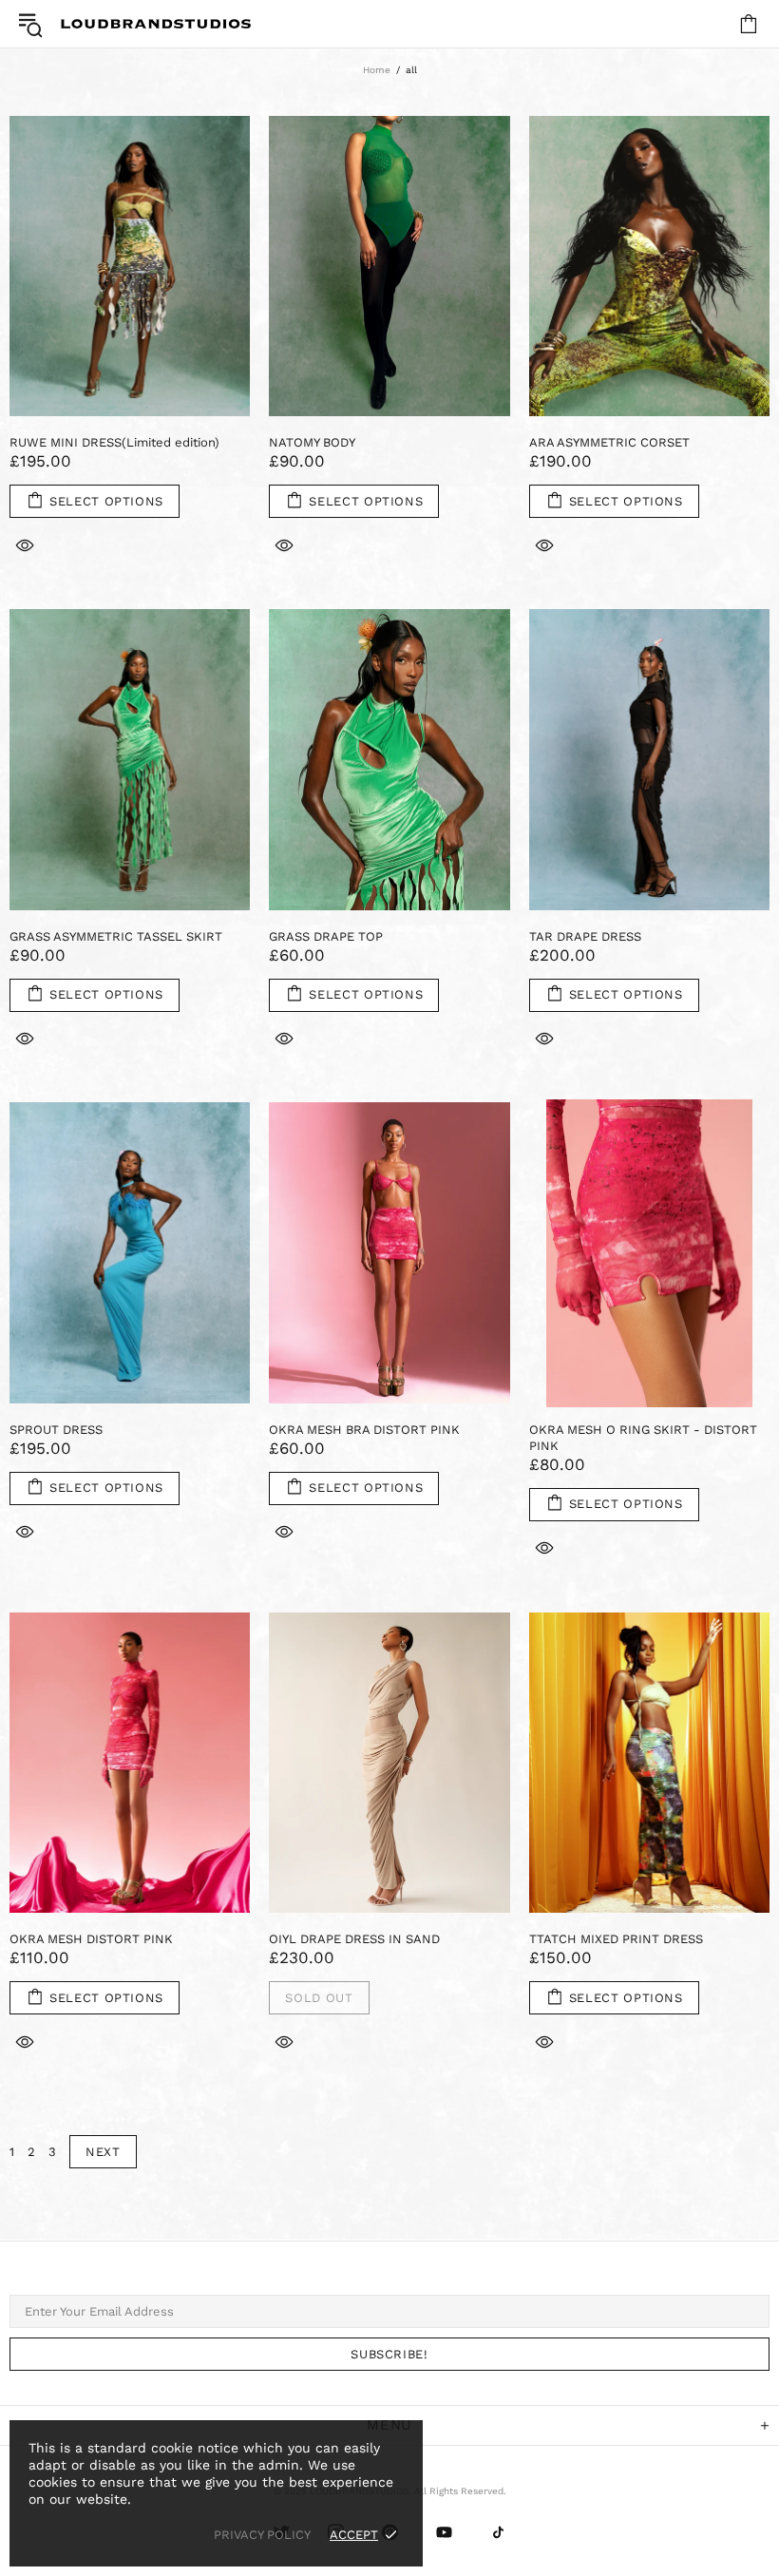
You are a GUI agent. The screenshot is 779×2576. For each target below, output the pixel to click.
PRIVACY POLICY (262, 2535)
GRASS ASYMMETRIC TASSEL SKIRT (116, 936)
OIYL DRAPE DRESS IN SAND (354, 1939)
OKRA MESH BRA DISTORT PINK (364, 1430)
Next (103, 2152)
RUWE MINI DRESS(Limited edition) (114, 442)
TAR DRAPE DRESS (585, 936)
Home (377, 70)
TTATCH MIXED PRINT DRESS (616, 1939)
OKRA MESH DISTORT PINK (91, 1939)
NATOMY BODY (312, 442)
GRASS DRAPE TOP (326, 936)
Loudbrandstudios (156, 24)
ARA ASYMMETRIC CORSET (609, 442)
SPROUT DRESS (56, 1430)
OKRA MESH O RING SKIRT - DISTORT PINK (643, 1438)
